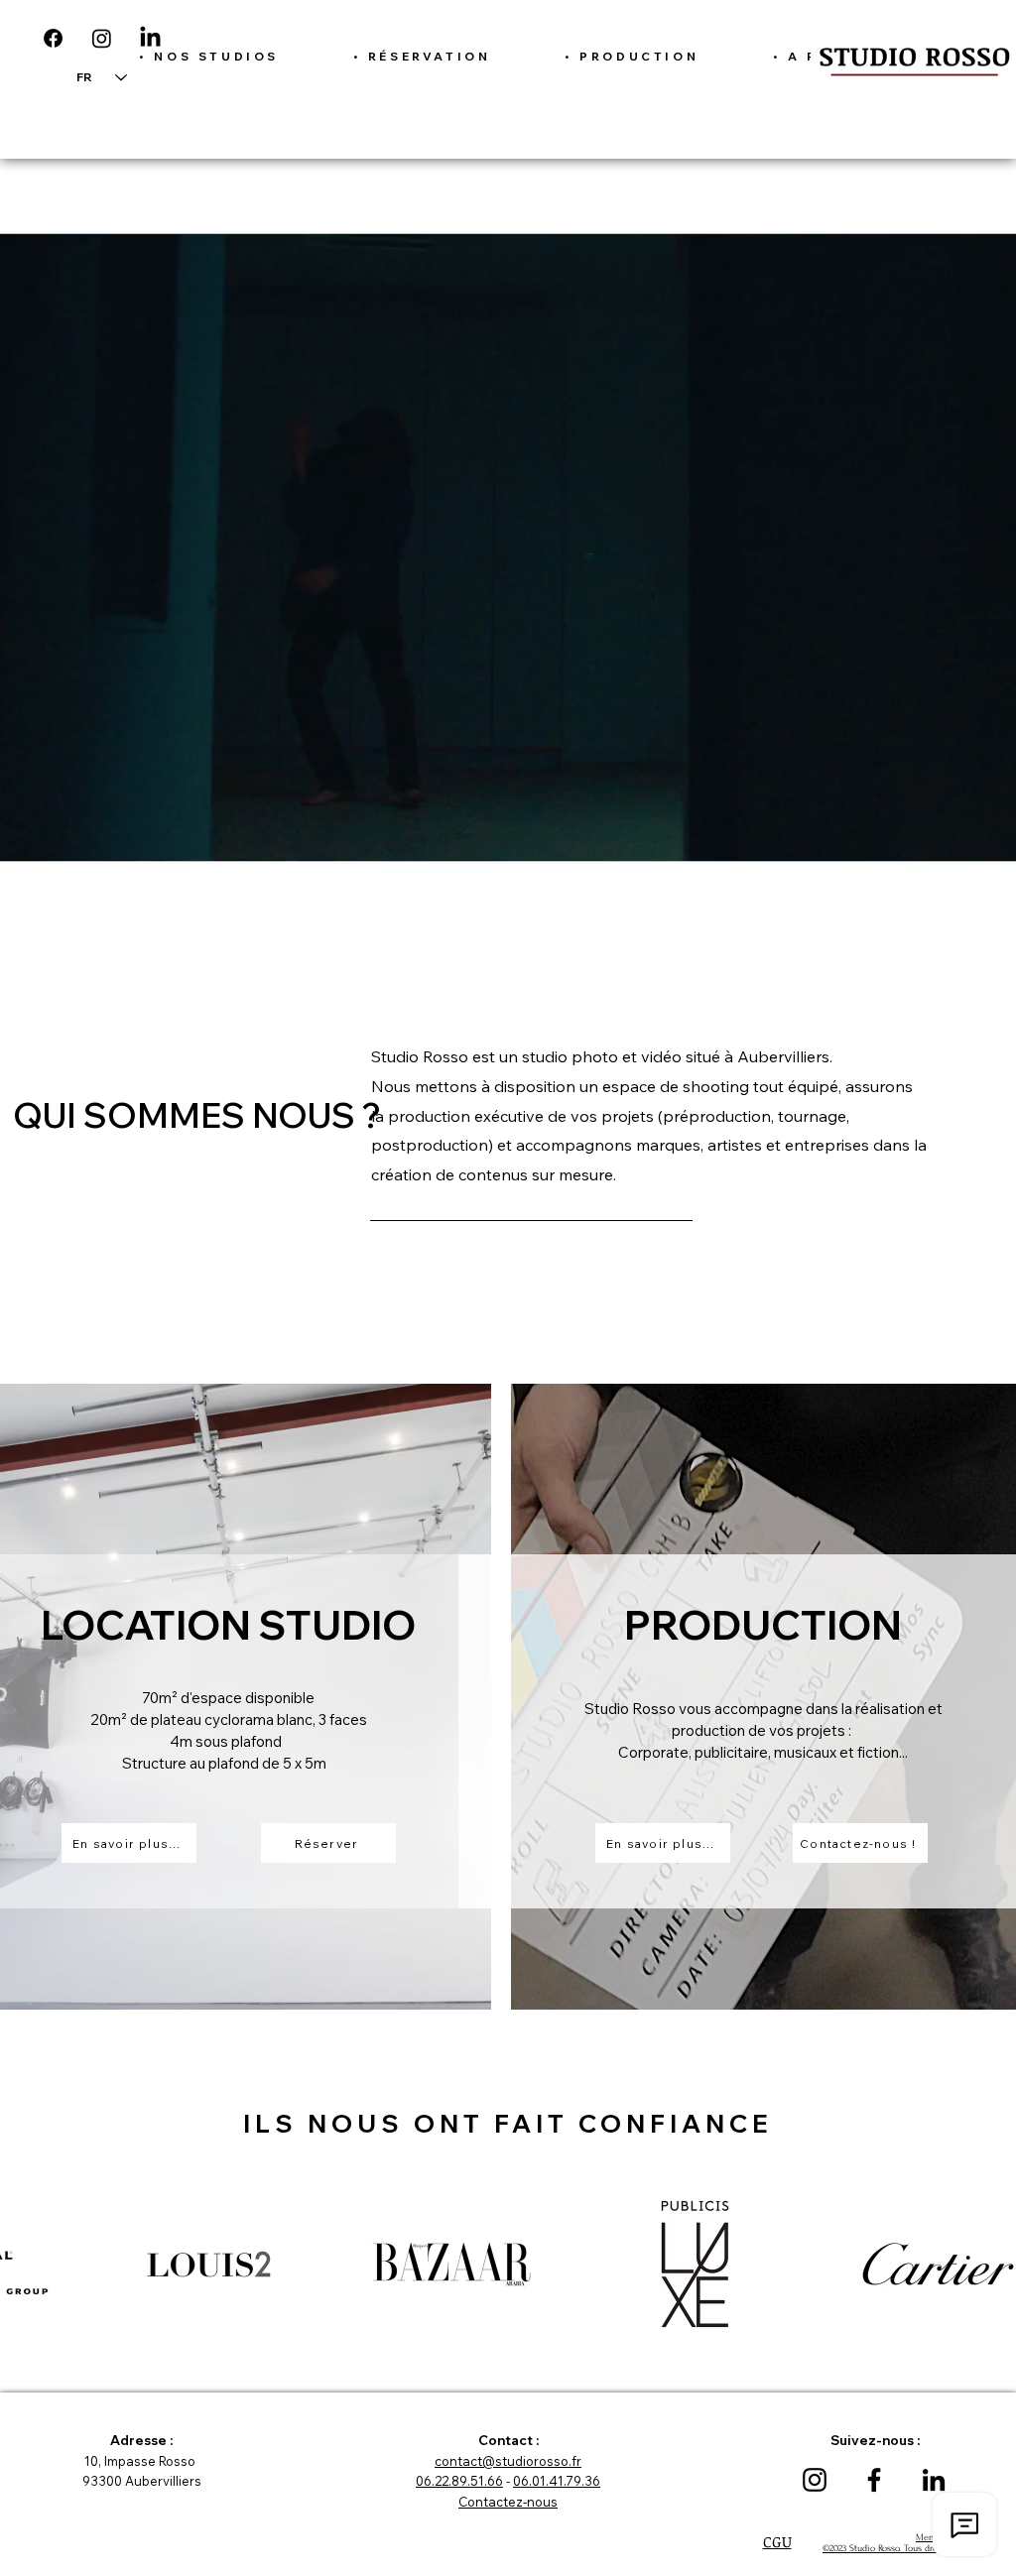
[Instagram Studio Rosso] (815, 2480)
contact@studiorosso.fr (508, 2461)
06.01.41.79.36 (557, 2481)
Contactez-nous (508, 2502)
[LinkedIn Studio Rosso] (934, 2480)
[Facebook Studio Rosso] (874, 2480)
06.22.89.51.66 (459, 2481)
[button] (209, 57)
